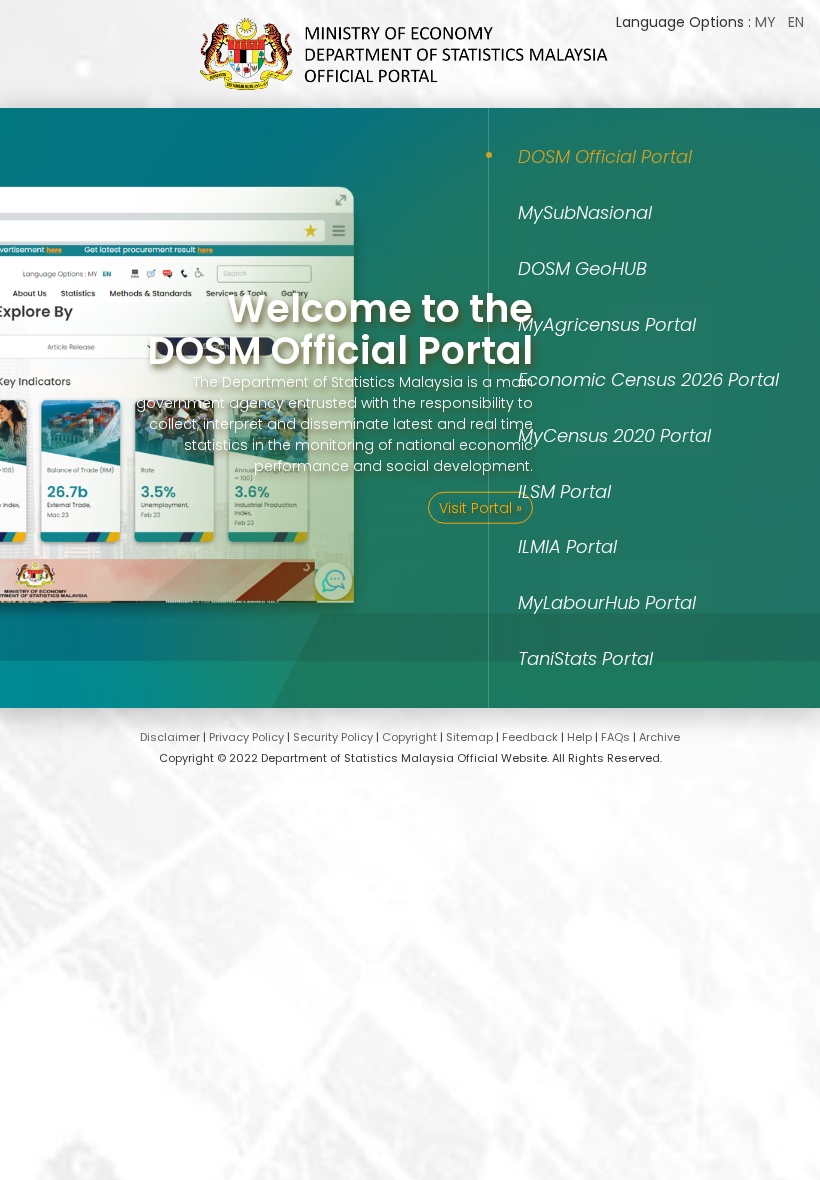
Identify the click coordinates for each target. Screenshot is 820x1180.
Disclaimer (170, 737)
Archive (659, 737)
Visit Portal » (480, 507)
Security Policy (333, 737)
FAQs (615, 737)
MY (765, 22)
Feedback (530, 737)
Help (579, 737)
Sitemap (469, 737)
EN (796, 22)
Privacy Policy (246, 737)
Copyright (409, 737)
